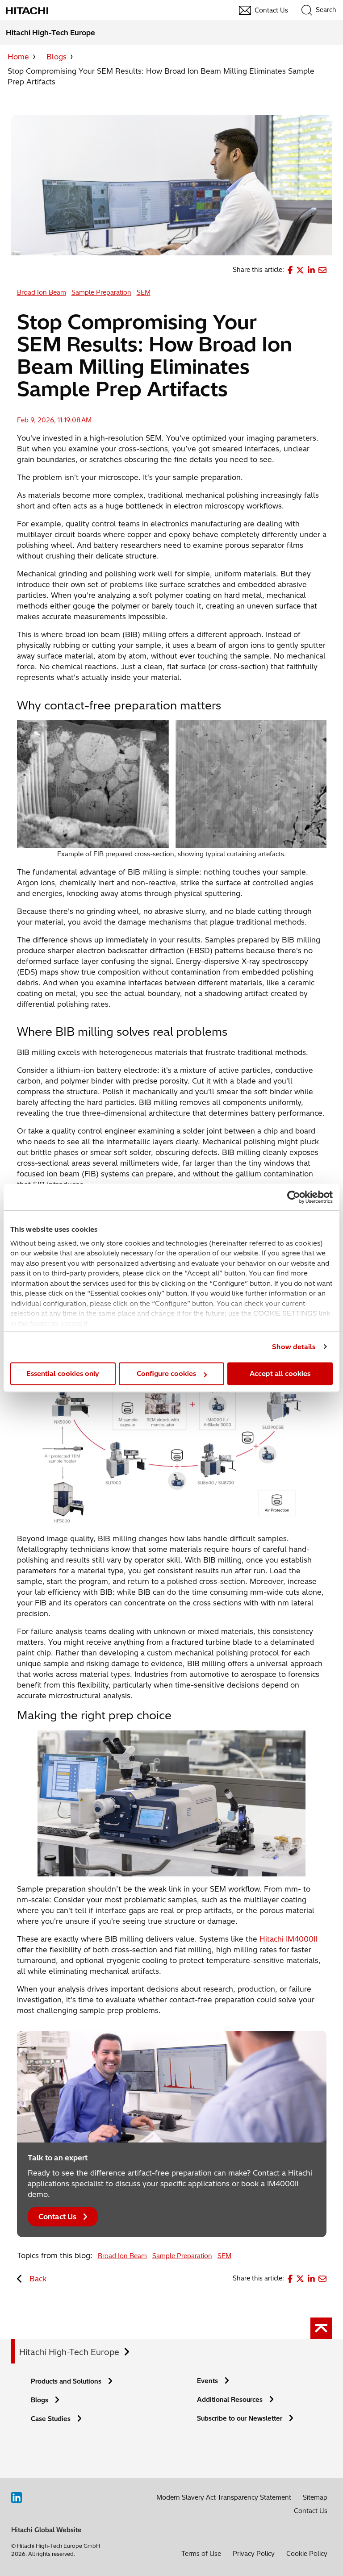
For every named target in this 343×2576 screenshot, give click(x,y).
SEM (144, 292)
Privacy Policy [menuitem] (254, 2554)
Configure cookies (166, 1373)
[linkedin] (311, 270)
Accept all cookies (280, 1373)
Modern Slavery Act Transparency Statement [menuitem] (224, 2497)
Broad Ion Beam (42, 292)
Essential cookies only (63, 1373)
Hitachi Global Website (46, 2530)
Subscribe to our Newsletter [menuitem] (240, 2418)
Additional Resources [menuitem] (230, 2400)
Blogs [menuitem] (40, 2400)
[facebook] (290, 270)
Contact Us (57, 2217)
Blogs (56, 57)
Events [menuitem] (207, 2381)
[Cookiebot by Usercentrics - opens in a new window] (294, 1197)
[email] (322, 270)
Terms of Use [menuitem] (201, 2554)
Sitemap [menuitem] (315, 2497)
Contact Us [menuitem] (271, 10)
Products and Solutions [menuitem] (66, 2381)
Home (18, 57)
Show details (294, 1347)
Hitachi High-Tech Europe (69, 2352)
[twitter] (300, 270)
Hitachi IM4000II (288, 1939)
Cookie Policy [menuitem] (307, 2554)
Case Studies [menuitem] (51, 2419)
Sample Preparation (101, 292)
